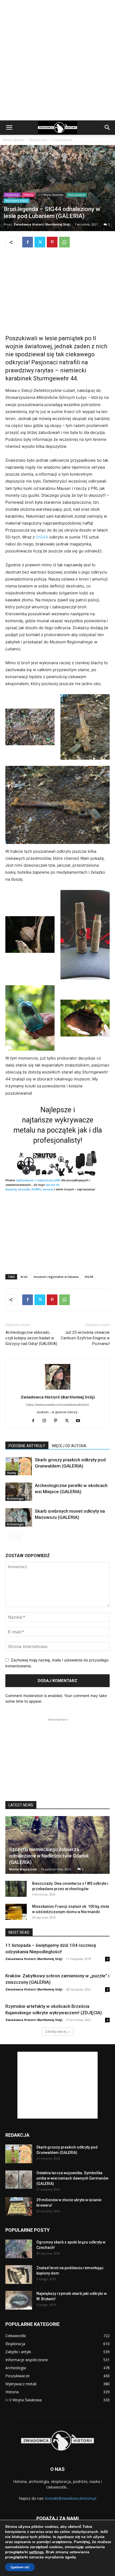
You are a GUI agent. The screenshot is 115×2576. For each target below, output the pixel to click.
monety (48, 1189)
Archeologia (15, 1499)
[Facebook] (28, 242)
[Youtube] (80, 1421)
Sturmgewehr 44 (55, 378)
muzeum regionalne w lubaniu (56, 1277)
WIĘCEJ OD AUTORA (69, 1446)
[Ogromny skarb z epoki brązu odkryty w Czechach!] (19, 2249)
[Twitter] (40, 242)
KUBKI (36, 1189)
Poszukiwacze (62, 140)
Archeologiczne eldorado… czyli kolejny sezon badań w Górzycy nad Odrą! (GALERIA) (31, 1338)
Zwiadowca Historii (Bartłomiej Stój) (42, 224)
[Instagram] (46, 1421)
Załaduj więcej (56, 2032)
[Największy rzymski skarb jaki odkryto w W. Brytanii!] (19, 2300)
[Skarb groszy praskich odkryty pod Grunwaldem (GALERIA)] (19, 1466)
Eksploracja (38, 140)
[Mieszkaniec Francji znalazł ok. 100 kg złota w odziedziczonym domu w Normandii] (16, 1912)
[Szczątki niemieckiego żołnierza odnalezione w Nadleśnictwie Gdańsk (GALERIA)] (57, 1845)
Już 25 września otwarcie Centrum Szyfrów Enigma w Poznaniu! (85, 1338)
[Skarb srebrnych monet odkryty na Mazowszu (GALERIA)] (19, 1517)
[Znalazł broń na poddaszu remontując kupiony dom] (19, 2275)
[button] (9, 128)
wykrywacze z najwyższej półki (38, 1180)
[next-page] (17, 1537)
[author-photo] (57, 1390)
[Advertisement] (57, 60)
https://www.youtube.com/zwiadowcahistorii (57, 1405)
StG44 (42, 537)
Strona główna (14, 140)
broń (24, 1277)
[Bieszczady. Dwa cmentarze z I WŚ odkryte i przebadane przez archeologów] (16, 1889)
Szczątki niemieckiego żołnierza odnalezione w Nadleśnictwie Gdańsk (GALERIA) (49, 1856)
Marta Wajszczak (23, 1869)
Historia (28, 195)
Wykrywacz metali (17, 201)
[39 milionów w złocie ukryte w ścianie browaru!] (19, 2207)
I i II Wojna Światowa (51, 195)
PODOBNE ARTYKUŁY (27, 1446)
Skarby (11, 1473)
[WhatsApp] (64, 242)
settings (36, 2552)
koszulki (24, 1189)
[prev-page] (9, 1537)
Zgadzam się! (20, 2567)
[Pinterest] (52, 242)
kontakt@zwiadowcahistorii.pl (71, 2498)
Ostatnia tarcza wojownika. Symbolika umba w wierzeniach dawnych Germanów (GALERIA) (72, 2178)
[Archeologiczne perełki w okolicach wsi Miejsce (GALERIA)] (19, 1492)
